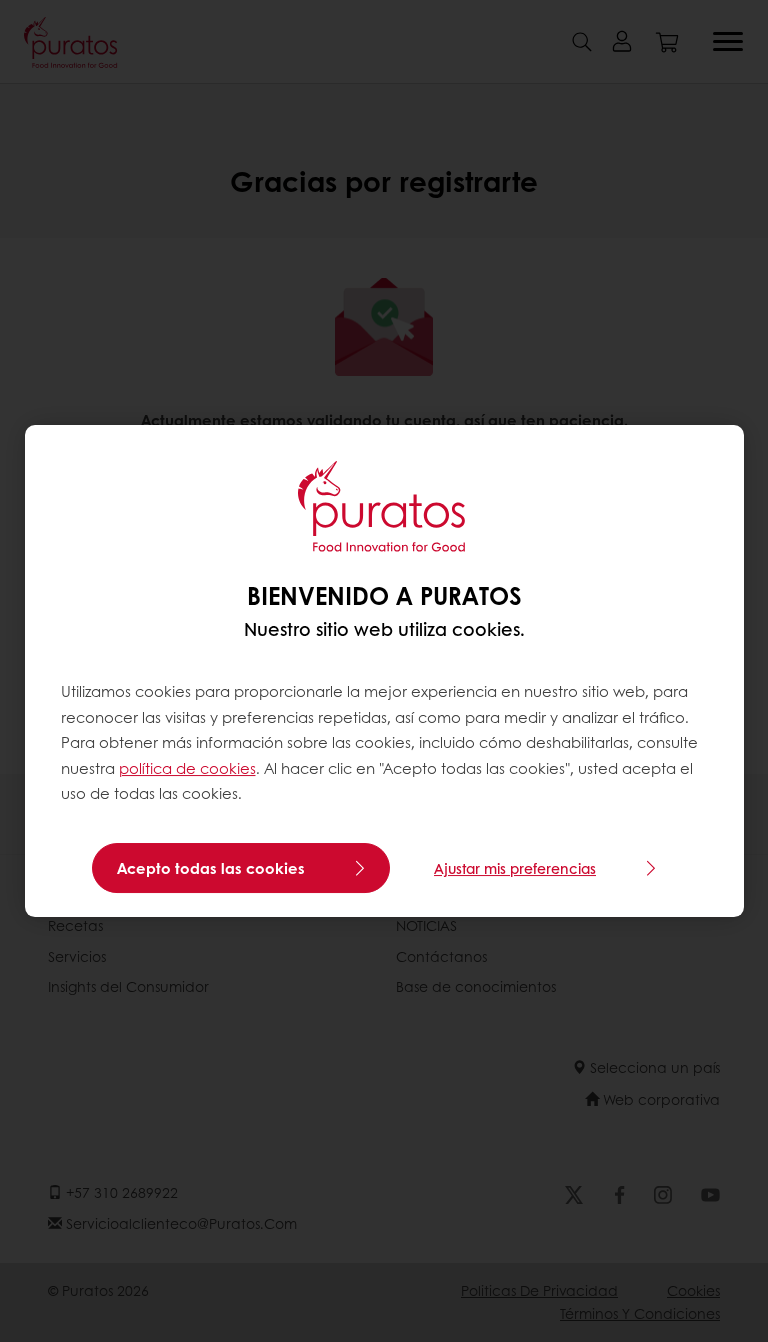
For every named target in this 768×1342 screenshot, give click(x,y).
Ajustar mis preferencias (515, 868)
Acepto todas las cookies (211, 868)
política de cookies (187, 768)
